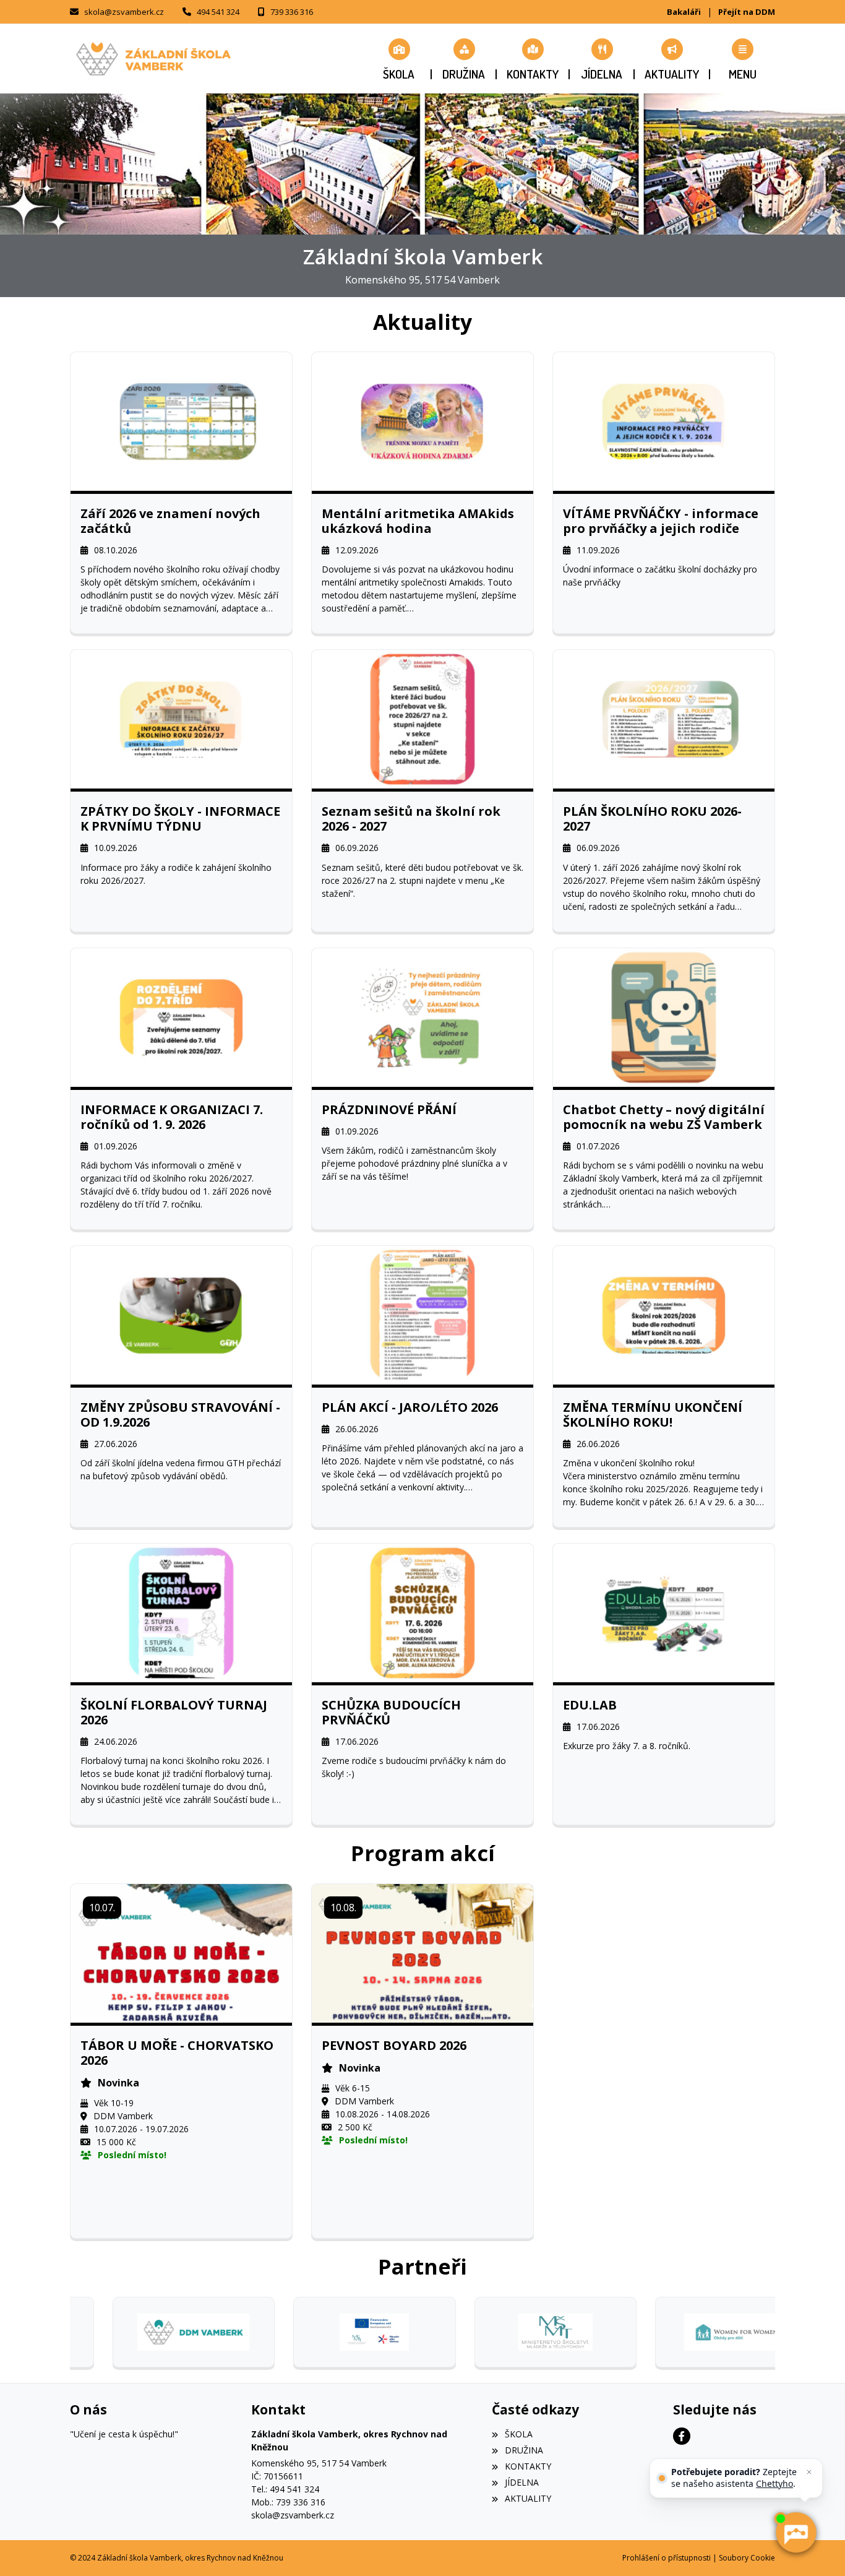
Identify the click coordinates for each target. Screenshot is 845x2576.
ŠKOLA (518, 2434)
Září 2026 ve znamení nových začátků (170, 521)
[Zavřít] (809, 2472)
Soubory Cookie (747, 2558)
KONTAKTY (528, 2466)
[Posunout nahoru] (28, 2548)
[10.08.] (422, 1952)
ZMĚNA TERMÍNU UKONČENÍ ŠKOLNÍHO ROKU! (653, 1415)
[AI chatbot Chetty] (796, 2533)
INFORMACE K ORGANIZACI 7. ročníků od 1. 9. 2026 (172, 1117)
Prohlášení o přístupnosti (667, 2558)
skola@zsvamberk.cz (124, 12)
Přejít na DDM (747, 12)
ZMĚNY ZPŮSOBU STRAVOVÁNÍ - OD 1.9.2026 (180, 1415)
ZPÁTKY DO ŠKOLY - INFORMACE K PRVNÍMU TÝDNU (180, 819)
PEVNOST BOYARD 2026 (394, 2046)
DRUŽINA (524, 2450)
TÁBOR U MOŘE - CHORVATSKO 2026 (177, 2053)
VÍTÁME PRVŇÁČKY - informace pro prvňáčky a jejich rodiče (661, 521)
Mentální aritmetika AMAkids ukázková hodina (418, 521)
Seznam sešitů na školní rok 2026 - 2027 (411, 819)
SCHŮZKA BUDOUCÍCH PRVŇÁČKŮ (391, 1713)
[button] (743, 59)
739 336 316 (292, 12)
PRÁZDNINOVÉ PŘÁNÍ (389, 1110)
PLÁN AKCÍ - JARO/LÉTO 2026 (410, 1407)
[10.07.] (181, 1952)
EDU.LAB (590, 1705)
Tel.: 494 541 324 (285, 2489)
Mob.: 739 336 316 (288, 2502)
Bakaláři (684, 12)
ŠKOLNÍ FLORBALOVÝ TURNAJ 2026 (174, 1713)
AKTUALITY (528, 2498)
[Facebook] (682, 2436)
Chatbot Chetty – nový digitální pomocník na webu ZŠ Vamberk (664, 1117)
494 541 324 (218, 12)
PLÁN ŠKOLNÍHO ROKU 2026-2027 (652, 819)
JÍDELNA (521, 2482)
